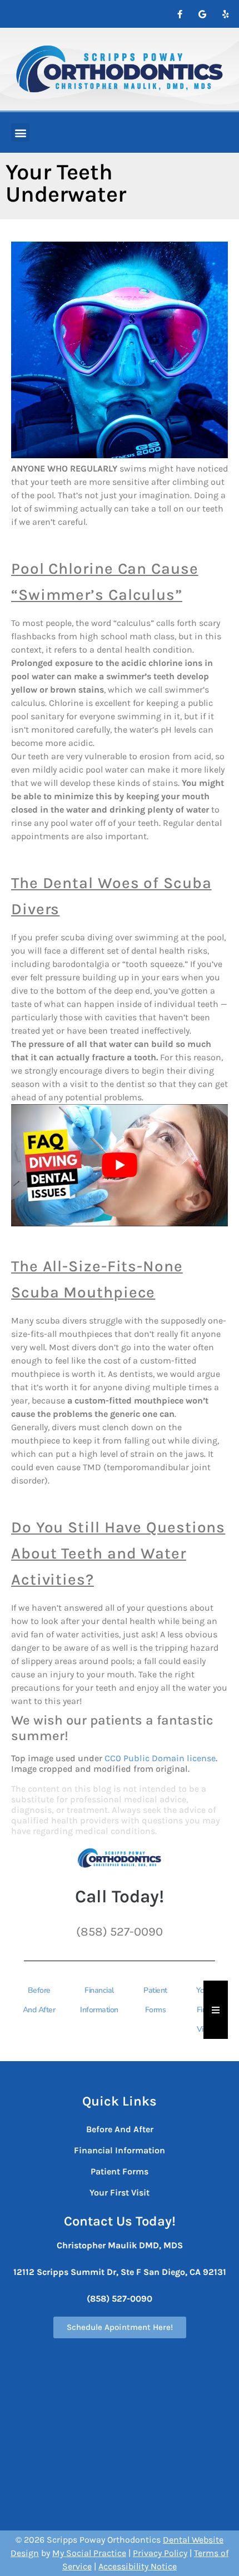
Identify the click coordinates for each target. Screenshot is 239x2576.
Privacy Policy (160, 2553)
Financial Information (99, 2000)
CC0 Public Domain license (160, 1758)
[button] (20, 132)
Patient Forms (155, 2000)
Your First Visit (120, 2192)
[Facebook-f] (180, 14)
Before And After (39, 2000)
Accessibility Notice (138, 2566)
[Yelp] (225, 14)
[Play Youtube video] (120, 1165)
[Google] (202, 14)
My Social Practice (89, 2553)
